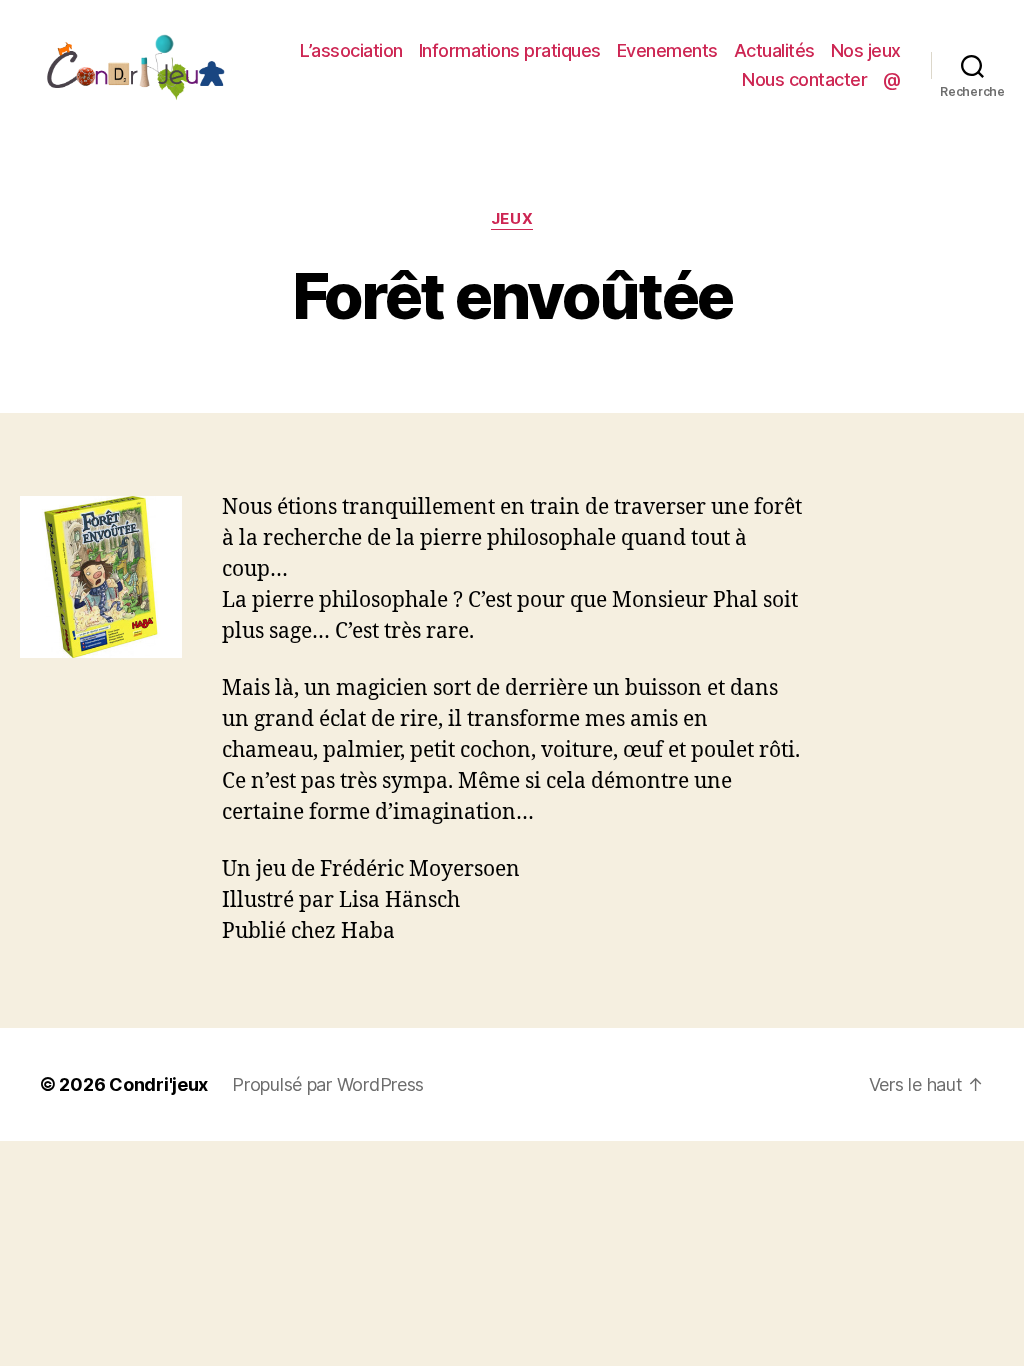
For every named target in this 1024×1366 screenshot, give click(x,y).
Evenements (667, 50)
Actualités (774, 50)
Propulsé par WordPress (328, 1084)
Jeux (512, 219)
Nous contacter (804, 79)
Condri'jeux (158, 1084)
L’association (351, 50)
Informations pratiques (510, 50)
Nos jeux (866, 50)
